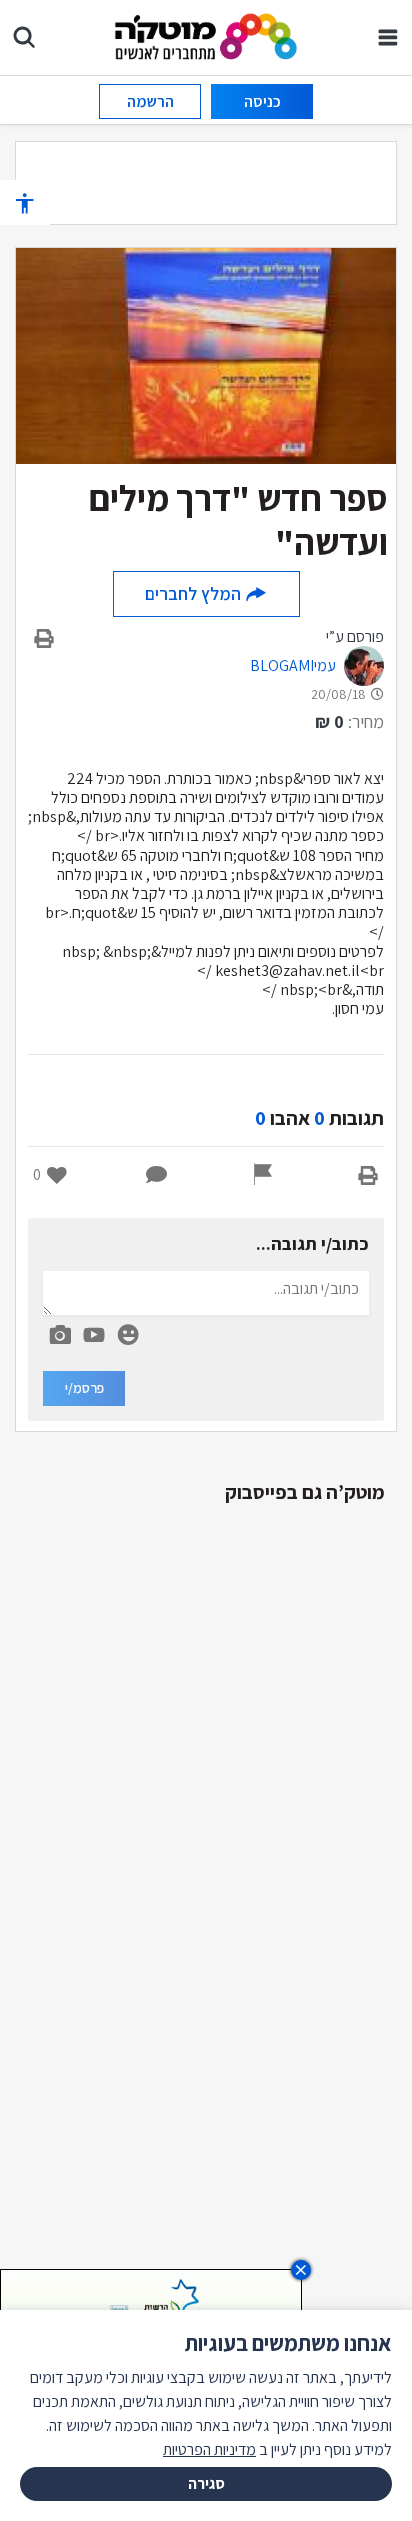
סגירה (206, 2483)
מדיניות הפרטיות (209, 2449)
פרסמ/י (84, 1388)
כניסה (262, 101)
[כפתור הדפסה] (368, 1175)
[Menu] (388, 37)
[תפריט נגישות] (25, 202)
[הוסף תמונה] (60, 1331)
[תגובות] (157, 1175)
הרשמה (150, 101)
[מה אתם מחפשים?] (24, 37)
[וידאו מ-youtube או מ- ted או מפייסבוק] (94, 1335)
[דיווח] (263, 1175)
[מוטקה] (206, 35)
